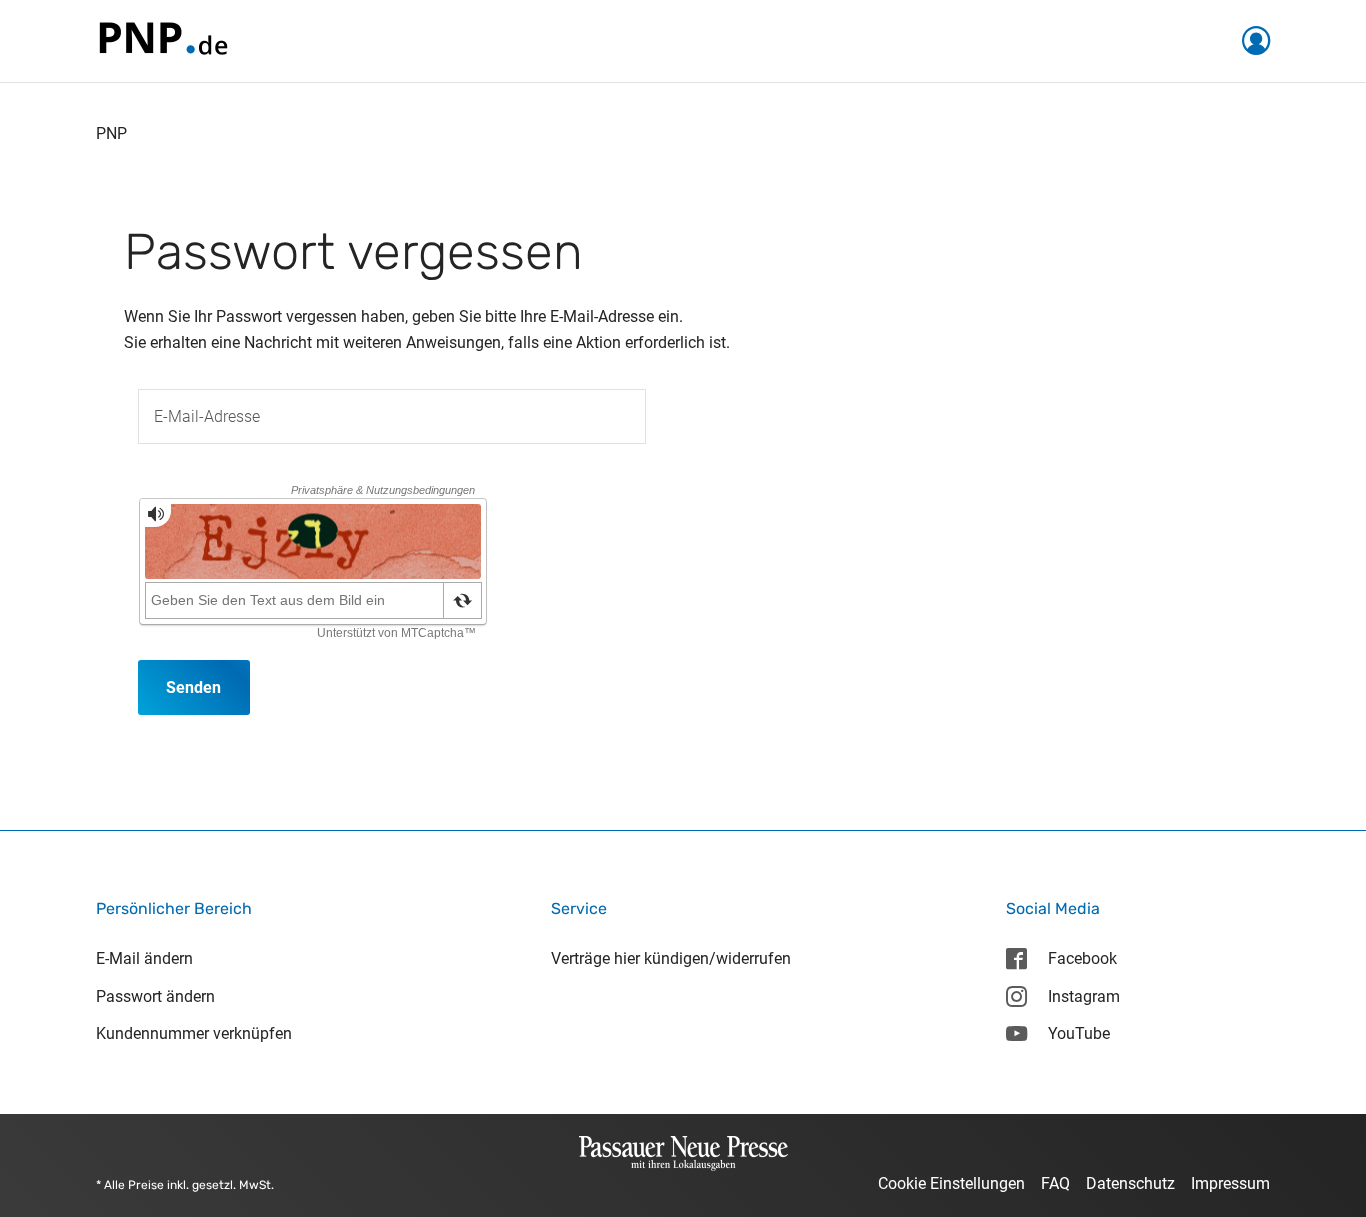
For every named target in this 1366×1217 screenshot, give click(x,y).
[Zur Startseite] (162, 39)
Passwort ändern (155, 996)
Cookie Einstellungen (951, 1183)
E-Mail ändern (144, 958)
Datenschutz (1130, 1183)
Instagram (1084, 996)
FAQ (1055, 1183)
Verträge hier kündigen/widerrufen (671, 958)
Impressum (1230, 1183)
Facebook (1082, 958)
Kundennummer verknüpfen (194, 1033)
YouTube (1079, 1033)
